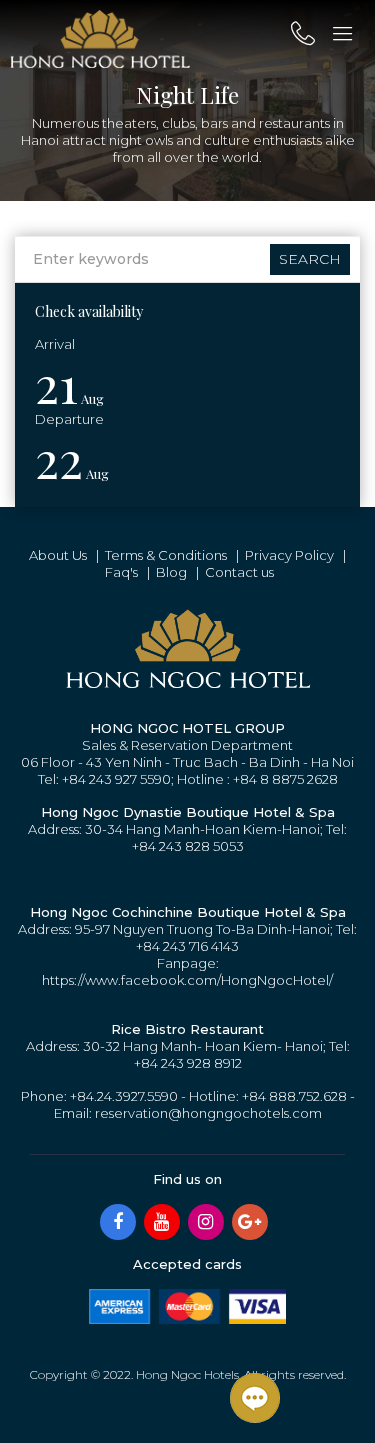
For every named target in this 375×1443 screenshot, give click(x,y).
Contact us (239, 572)
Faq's (121, 572)
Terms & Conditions (166, 555)
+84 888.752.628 (294, 1096)
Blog (171, 572)
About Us (58, 555)
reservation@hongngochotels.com (208, 1113)
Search (310, 259)
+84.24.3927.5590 (124, 1096)
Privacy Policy (289, 555)
